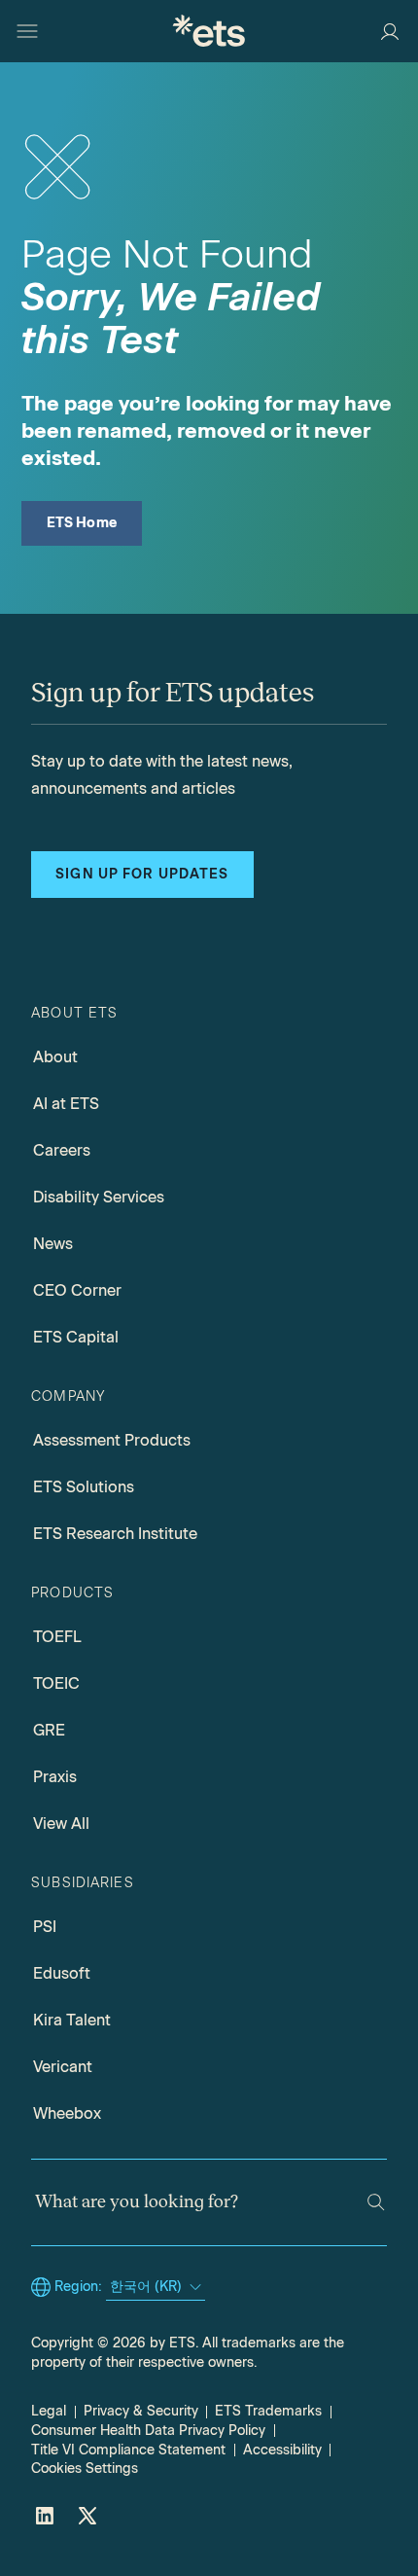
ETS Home (82, 523)
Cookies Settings (85, 2469)
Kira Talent (72, 2020)
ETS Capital (76, 1337)
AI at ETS (66, 1104)
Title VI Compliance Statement (128, 2450)
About (55, 1057)
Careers (62, 1150)
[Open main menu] (27, 31)
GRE (49, 1730)
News (53, 1244)
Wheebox (67, 2113)
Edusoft (62, 1973)
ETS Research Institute (115, 1534)
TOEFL (57, 1637)
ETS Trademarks (268, 2411)
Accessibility (282, 2450)
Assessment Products (112, 1440)
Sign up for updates (142, 874)
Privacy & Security (141, 2411)
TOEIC (56, 1683)
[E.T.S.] (209, 31)
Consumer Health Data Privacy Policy (148, 2431)
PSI (45, 1927)
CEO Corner (77, 1290)
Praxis (55, 1777)
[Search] (376, 2202)
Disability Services (99, 1197)
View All (61, 1824)
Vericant (63, 2067)
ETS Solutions (84, 1487)
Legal (49, 2411)
